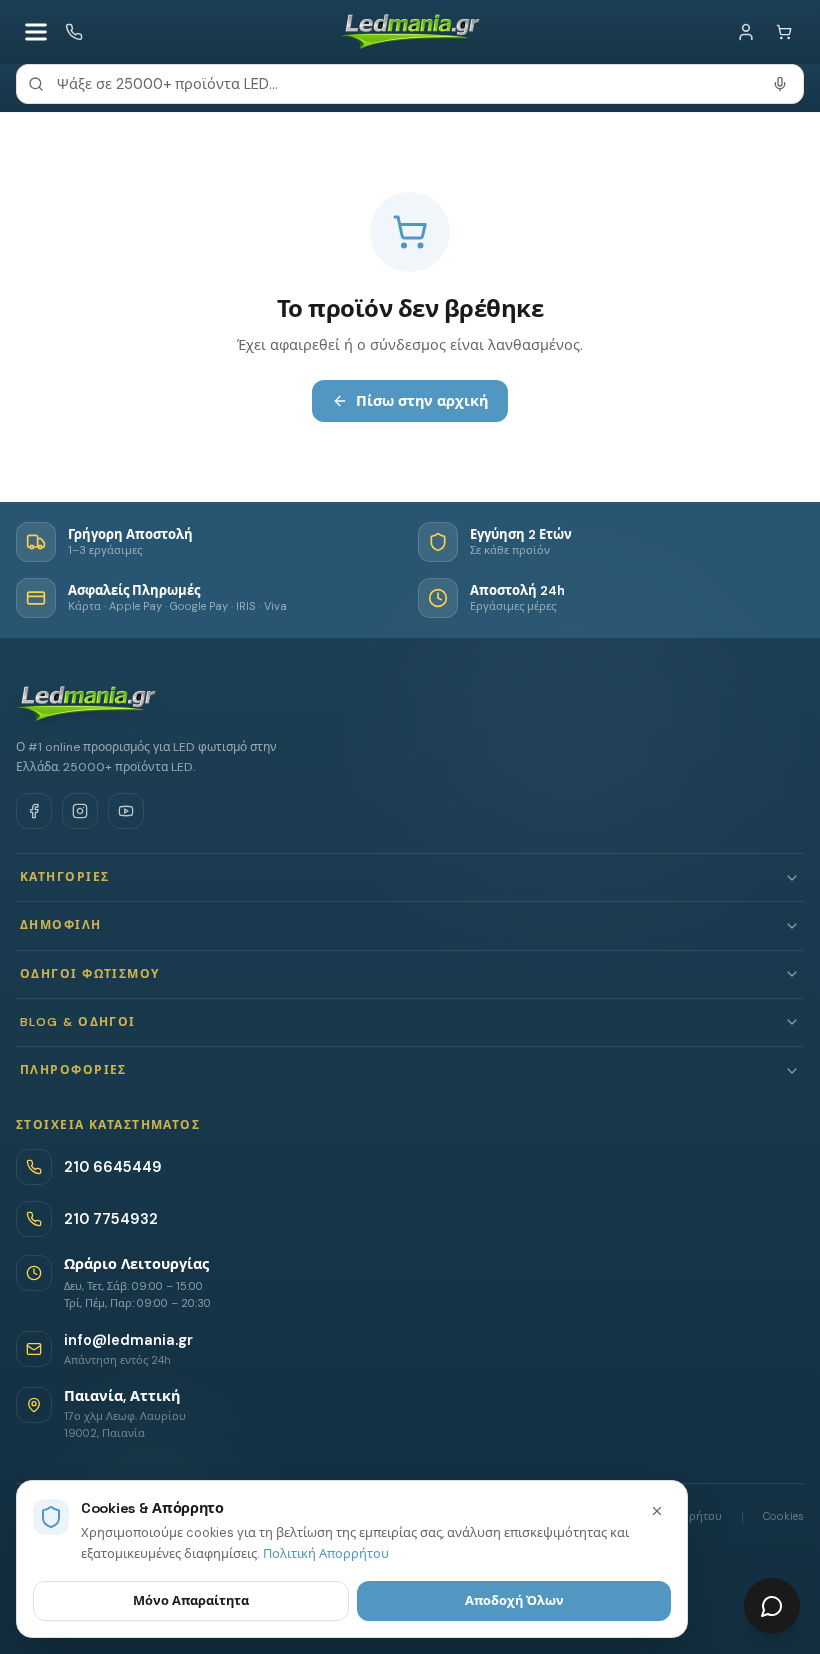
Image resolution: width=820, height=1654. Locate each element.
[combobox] (410, 84)
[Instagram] (80, 811)
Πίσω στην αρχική (422, 401)
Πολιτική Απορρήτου (326, 1553)
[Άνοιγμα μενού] (36, 32)
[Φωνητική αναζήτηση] (780, 84)
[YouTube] (126, 811)
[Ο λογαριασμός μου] (746, 32)
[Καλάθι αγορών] (784, 32)
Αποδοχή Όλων (514, 1600)
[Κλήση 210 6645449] (74, 32)
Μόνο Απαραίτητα (191, 1600)
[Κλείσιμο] (657, 1511)
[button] (410, 877)
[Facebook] (34, 811)
